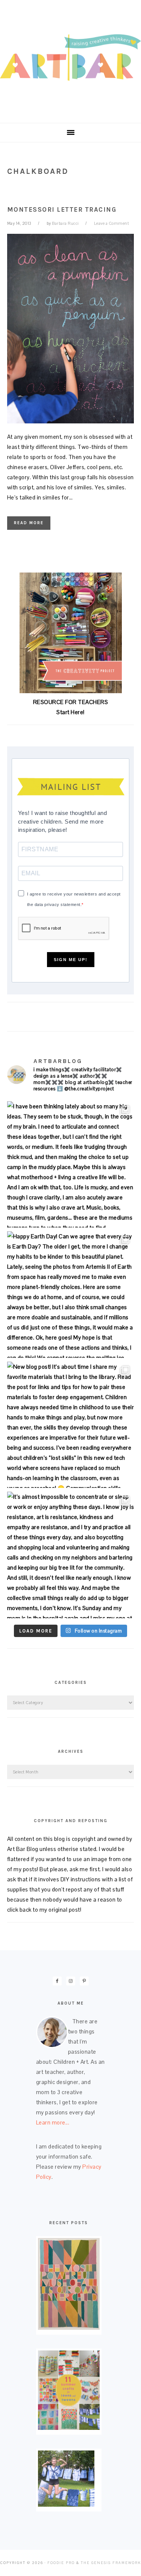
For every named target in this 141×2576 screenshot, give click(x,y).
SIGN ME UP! (71, 960)
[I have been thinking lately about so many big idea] (71, 1165)
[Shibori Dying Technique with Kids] (66, 2505)
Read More (29, 523)
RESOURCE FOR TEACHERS (71, 702)
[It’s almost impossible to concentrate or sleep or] (71, 1555)
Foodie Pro (61, 2563)
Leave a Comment (112, 223)
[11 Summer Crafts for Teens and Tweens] (69, 2428)
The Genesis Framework (111, 2563)
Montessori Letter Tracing (62, 209)
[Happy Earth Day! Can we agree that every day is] (71, 1295)
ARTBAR (70, 59)
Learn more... (53, 2122)
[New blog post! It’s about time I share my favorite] (71, 1425)
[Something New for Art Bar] (69, 2328)
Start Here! (70, 712)
